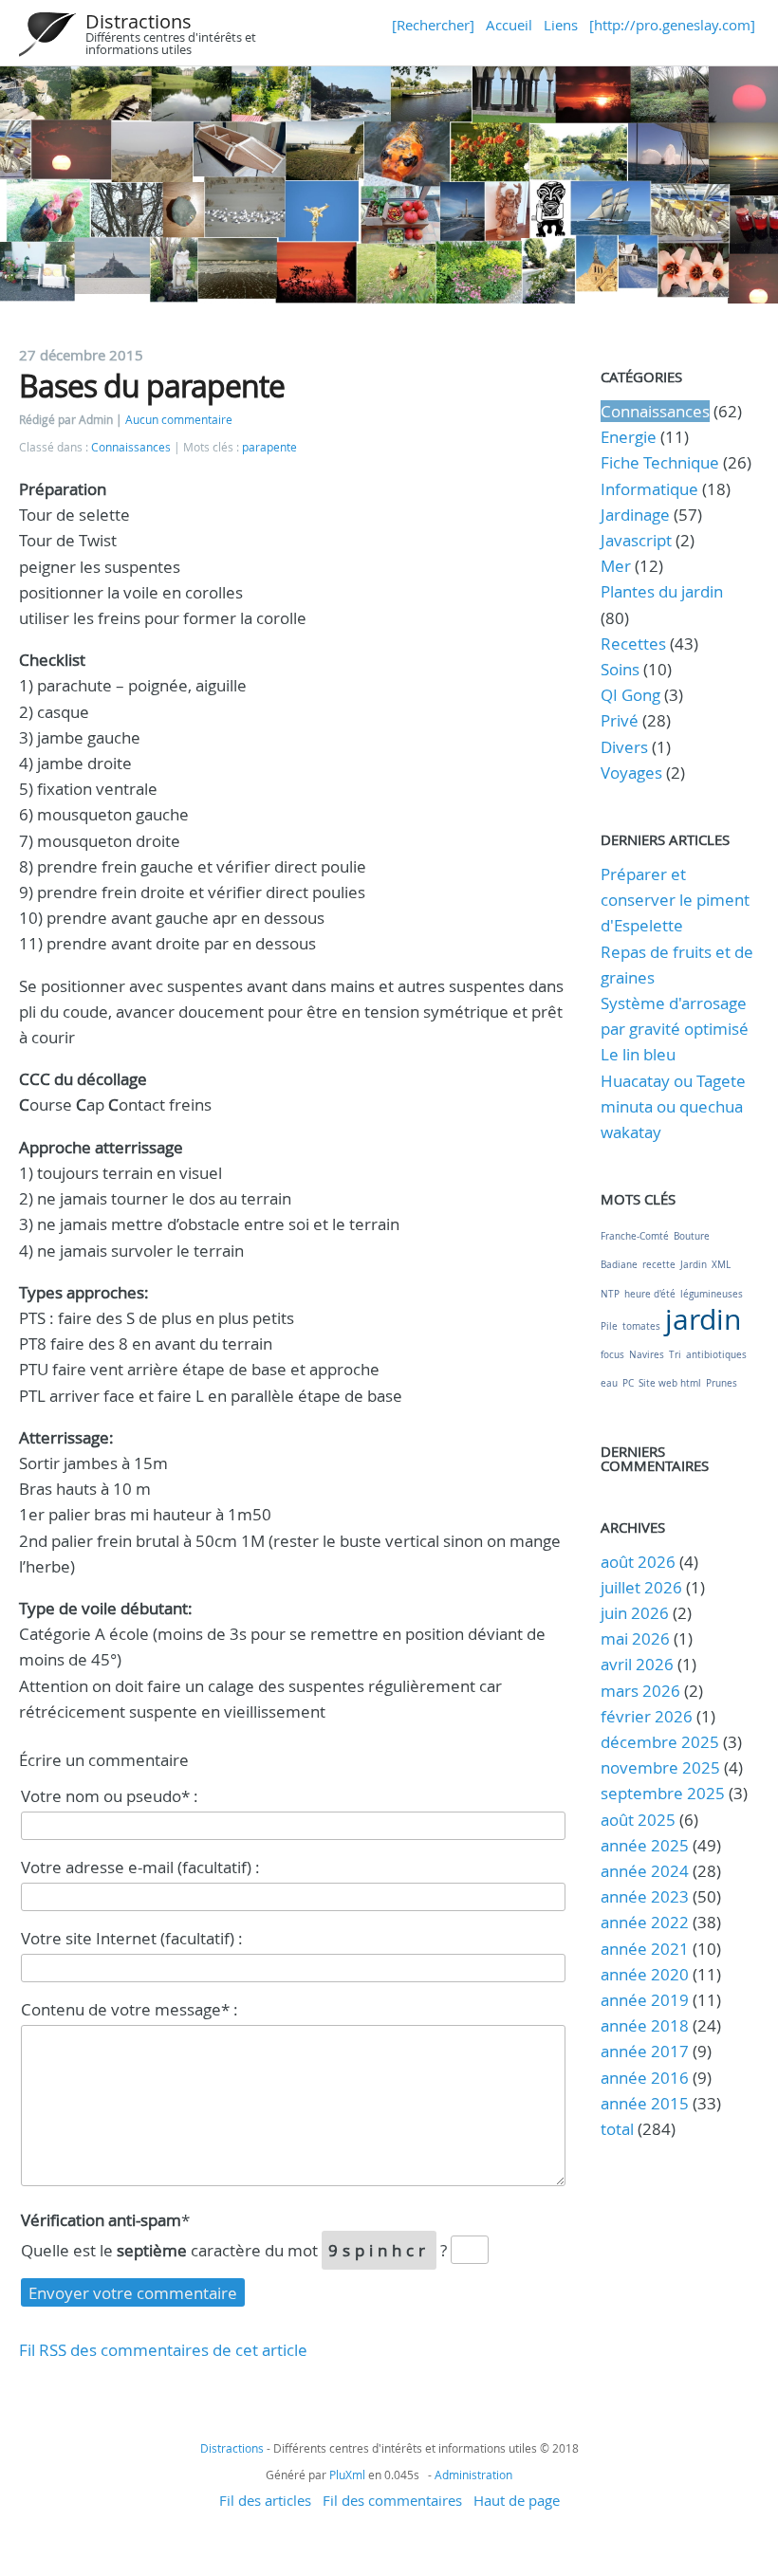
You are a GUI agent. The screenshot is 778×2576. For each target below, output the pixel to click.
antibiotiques (716, 1355)
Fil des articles (265, 2500)
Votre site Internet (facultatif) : (132, 1938)
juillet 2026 (641, 1587)
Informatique (649, 489)
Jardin (694, 1265)
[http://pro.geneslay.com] (672, 25)
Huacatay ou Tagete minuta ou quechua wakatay (673, 1106)
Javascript (636, 540)
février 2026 (647, 1716)
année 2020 (645, 1974)
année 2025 (645, 1845)
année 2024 (645, 1871)
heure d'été (650, 1294)
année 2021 (645, 1949)
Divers (624, 747)
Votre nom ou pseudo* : (110, 1796)
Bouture (692, 1236)
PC (628, 1383)
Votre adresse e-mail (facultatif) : (140, 1867)
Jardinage (635, 515)
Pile (609, 1326)
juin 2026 (635, 1613)
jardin (703, 1319)
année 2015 (645, 2103)
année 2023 (645, 1896)
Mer (616, 566)
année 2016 (645, 2078)
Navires (647, 1355)
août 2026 (638, 1562)
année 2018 (645, 2025)
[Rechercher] (433, 25)
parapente (269, 447)
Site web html (670, 1383)
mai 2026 (635, 1638)
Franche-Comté (635, 1236)
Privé (620, 720)
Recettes (633, 644)
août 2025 (638, 1820)
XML (721, 1265)
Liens (561, 25)
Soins (620, 669)
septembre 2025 (663, 1793)
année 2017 (645, 2051)
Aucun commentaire (179, 420)
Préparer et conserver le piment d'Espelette (675, 900)
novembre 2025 (660, 1767)
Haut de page (517, 2500)
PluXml (347, 2475)
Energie (629, 437)
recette (659, 1265)
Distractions (139, 21)
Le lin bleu (638, 1054)
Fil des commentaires (392, 2500)
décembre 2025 (660, 1742)
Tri (675, 1355)
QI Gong (630, 695)
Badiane (619, 1265)
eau (609, 1383)
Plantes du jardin (662, 591)
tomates (641, 1326)
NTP (610, 1294)
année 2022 (645, 1922)
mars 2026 (640, 1691)
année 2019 (645, 2000)
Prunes (722, 1383)
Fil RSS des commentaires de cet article (163, 2350)
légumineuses (712, 1294)
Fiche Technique (660, 462)
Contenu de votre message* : (130, 2009)
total (619, 2129)
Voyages (631, 773)
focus (612, 1355)
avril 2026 (637, 1664)
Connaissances (131, 447)
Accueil (509, 25)
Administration (473, 2475)
